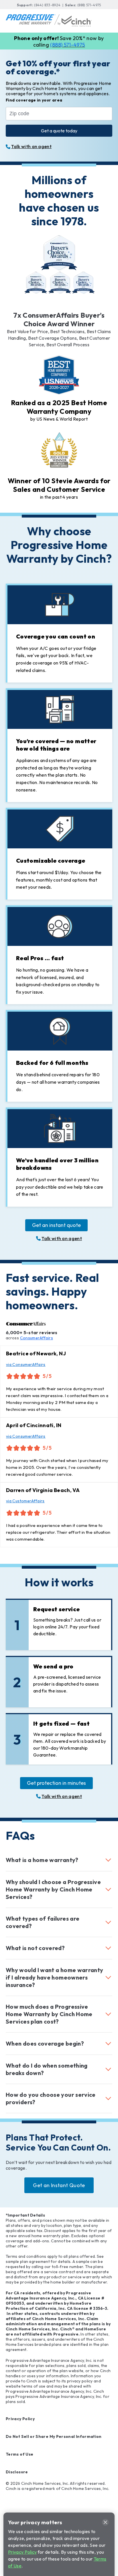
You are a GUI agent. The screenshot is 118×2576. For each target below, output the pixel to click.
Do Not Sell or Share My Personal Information (54, 2436)
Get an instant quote (56, 1225)
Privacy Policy (20, 2419)
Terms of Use (19, 2454)
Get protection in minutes (56, 1783)
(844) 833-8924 (48, 5)
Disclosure (17, 2472)
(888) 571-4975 (89, 5)
